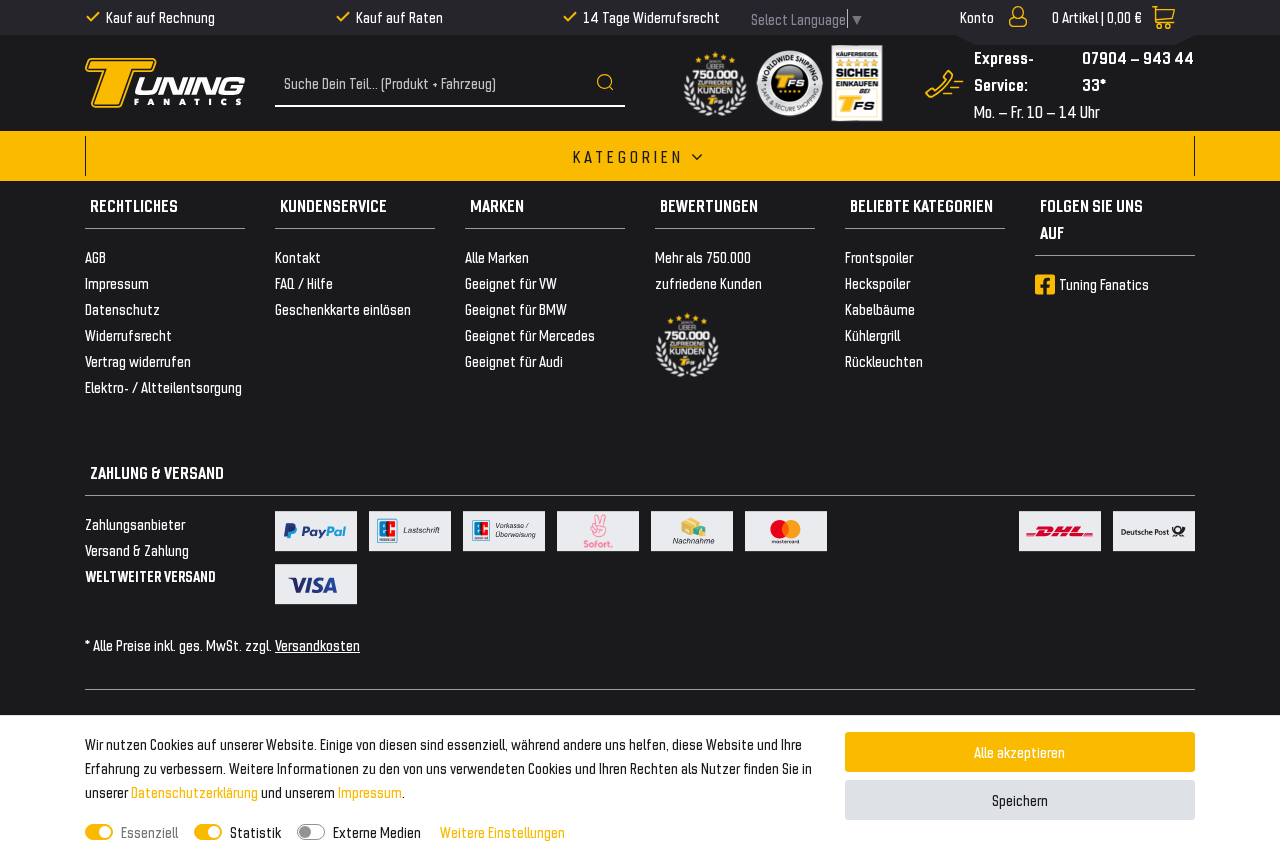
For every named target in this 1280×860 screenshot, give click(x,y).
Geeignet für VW (511, 282)
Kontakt (298, 256)
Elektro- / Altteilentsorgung (163, 386)
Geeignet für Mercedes (530, 334)
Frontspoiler (879, 256)
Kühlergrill (872, 334)
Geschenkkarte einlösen (343, 308)
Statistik (255, 831)
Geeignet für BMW (516, 308)
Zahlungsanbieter (135, 523)
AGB (95, 256)
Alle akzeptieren (1019, 751)
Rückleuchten (884, 360)
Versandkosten (317, 644)
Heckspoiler (877, 282)
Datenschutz (122, 308)
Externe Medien (377, 831)
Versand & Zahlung (137, 549)
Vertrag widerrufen (138, 360)
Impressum (370, 791)
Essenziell (149, 831)
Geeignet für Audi (514, 360)
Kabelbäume (880, 308)
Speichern (1020, 799)
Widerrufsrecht (128, 334)
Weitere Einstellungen (502, 831)
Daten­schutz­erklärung (194, 791)
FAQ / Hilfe (304, 282)
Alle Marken (497, 256)
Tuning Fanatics (1104, 283)
